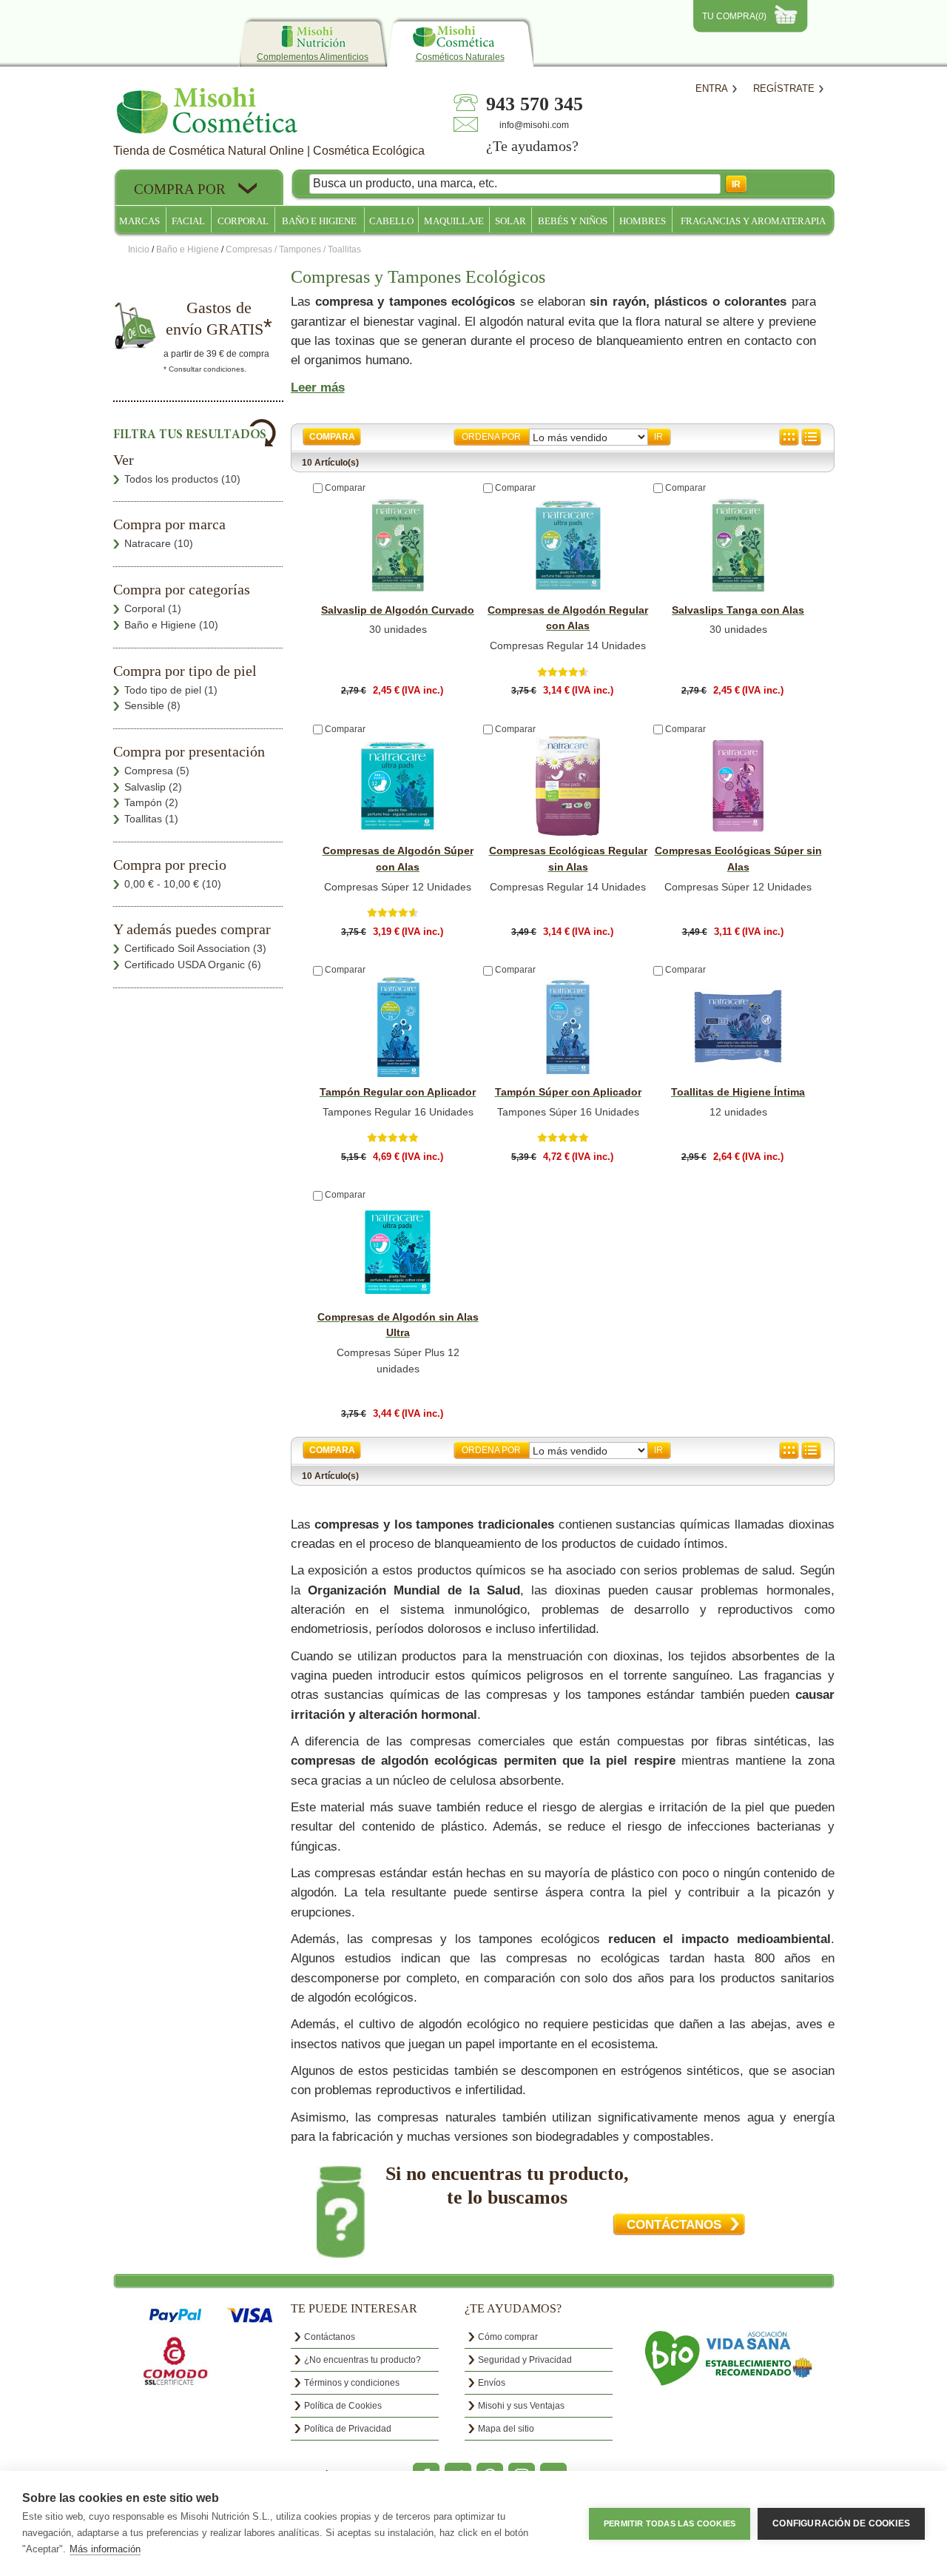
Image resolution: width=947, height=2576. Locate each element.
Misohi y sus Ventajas (521, 2406)
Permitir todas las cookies (670, 2523)
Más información (105, 2549)
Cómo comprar (508, 2337)
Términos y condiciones (352, 2383)
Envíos (492, 2383)
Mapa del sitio (506, 2429)
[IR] (660, 437)
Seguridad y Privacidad (525, 2360)
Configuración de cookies (841, 2523)
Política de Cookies (343, 2406)
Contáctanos (330, 2337)
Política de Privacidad (348, 2429)
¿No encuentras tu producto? (363, 2360)
